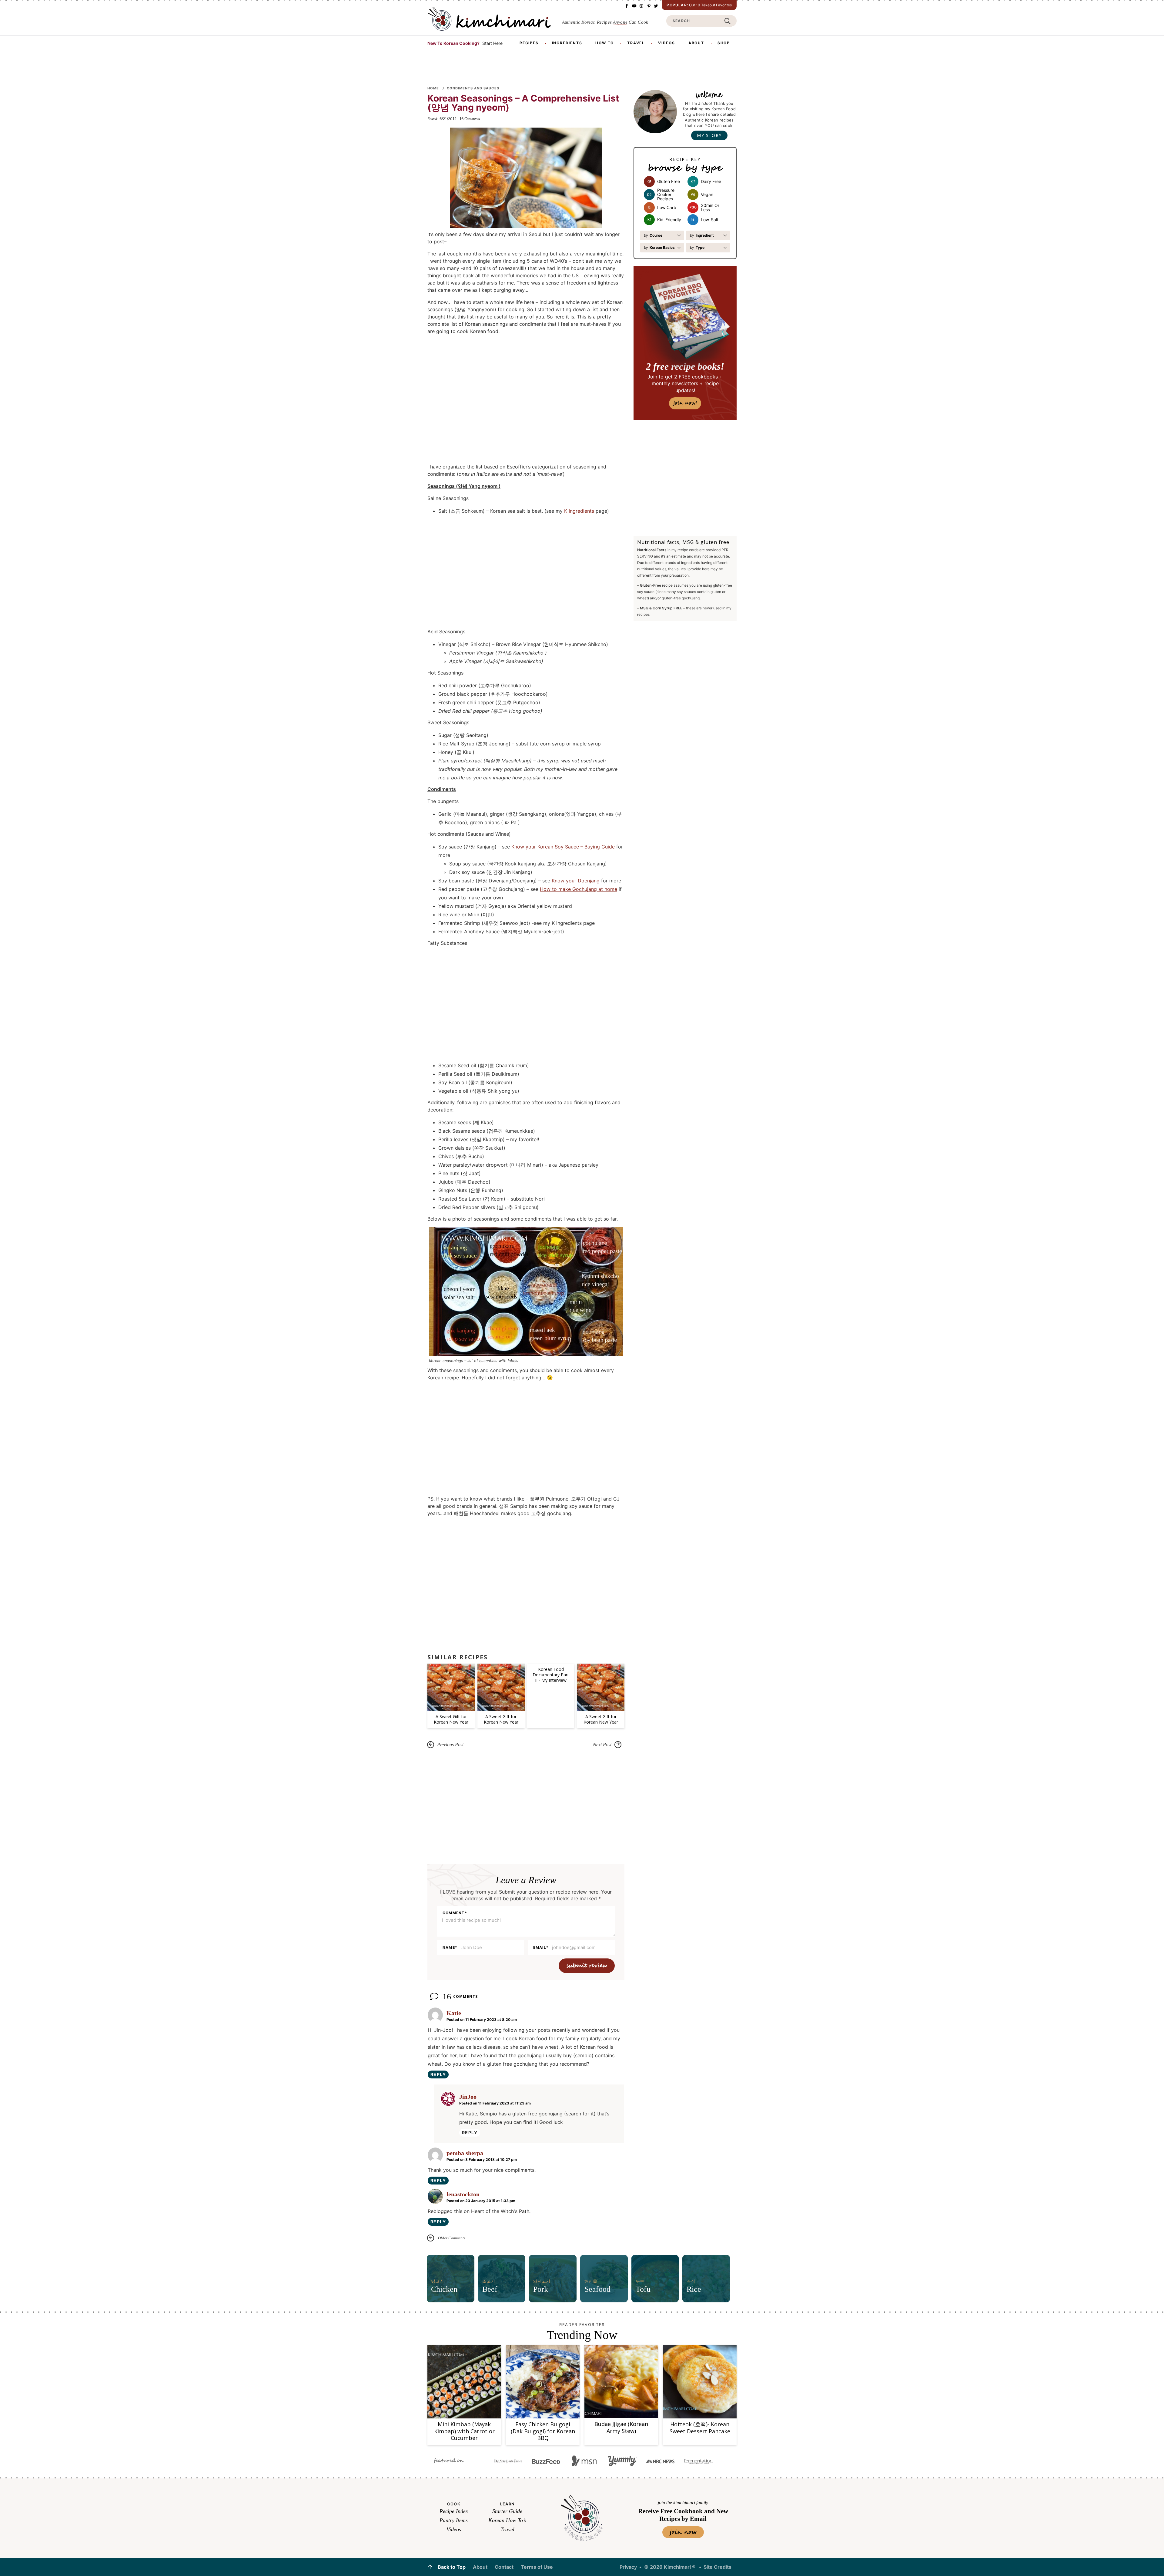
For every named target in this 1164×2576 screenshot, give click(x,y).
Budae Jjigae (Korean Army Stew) (621, 2427)
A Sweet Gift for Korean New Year (451, 1719)
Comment (455, 1913)
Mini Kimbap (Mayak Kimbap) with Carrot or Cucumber (464, 2431)
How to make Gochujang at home (579, 889)
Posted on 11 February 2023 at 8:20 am (482, 2019)
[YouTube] (634, 6)
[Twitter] (656, 6)
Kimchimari (489, 19)
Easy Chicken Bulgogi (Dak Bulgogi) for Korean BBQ (543, 2431)
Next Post (602, 1745)
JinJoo (468, 2097)
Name (450, 1948)
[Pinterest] (648, 6)
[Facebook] (627, 6)
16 (470, 119)
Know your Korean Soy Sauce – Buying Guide (563, 847)
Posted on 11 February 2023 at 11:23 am (495, 2103)
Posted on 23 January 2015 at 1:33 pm (481, 2201)
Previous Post (450, 1745)
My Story (709, 135)
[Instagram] (641, 6)
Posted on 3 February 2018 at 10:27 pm (482, 2159)
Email (541, 1948)
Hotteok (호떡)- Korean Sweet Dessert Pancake (700, 2428)
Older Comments (451, 2238)
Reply (438, 2074)
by (653, 235)
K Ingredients (579, 511)
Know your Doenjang (576, 881)
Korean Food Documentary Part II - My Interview (551, 1675)
